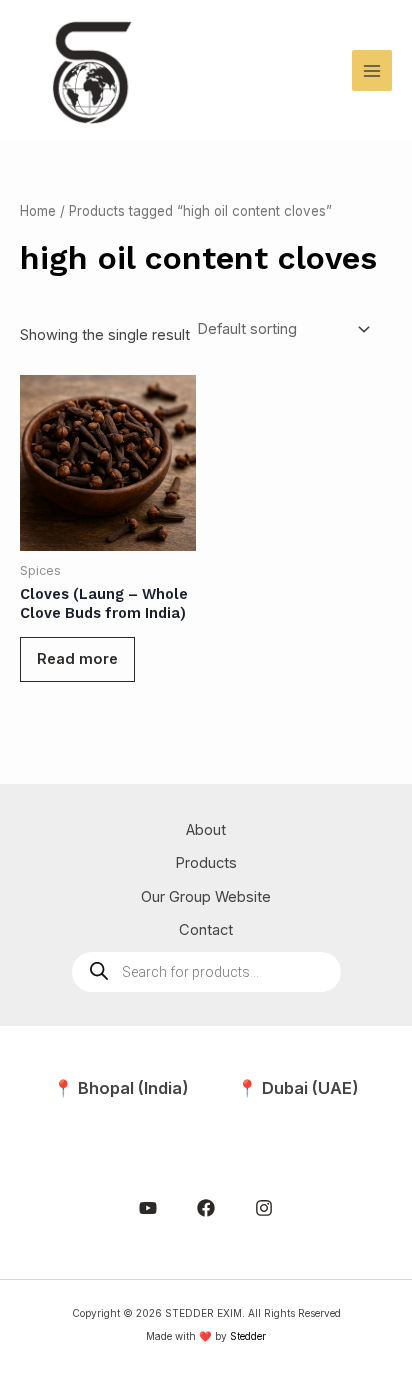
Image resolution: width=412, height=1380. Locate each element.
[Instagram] (264, 1208)
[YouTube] (148, 1208)
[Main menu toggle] (372, 70)
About (206, 830)
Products (206, 863)
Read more (77, 659)
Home (38, 211)
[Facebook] (206, 1208)
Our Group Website (206, 897)
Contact (206, 930)
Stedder (248, 1336)
